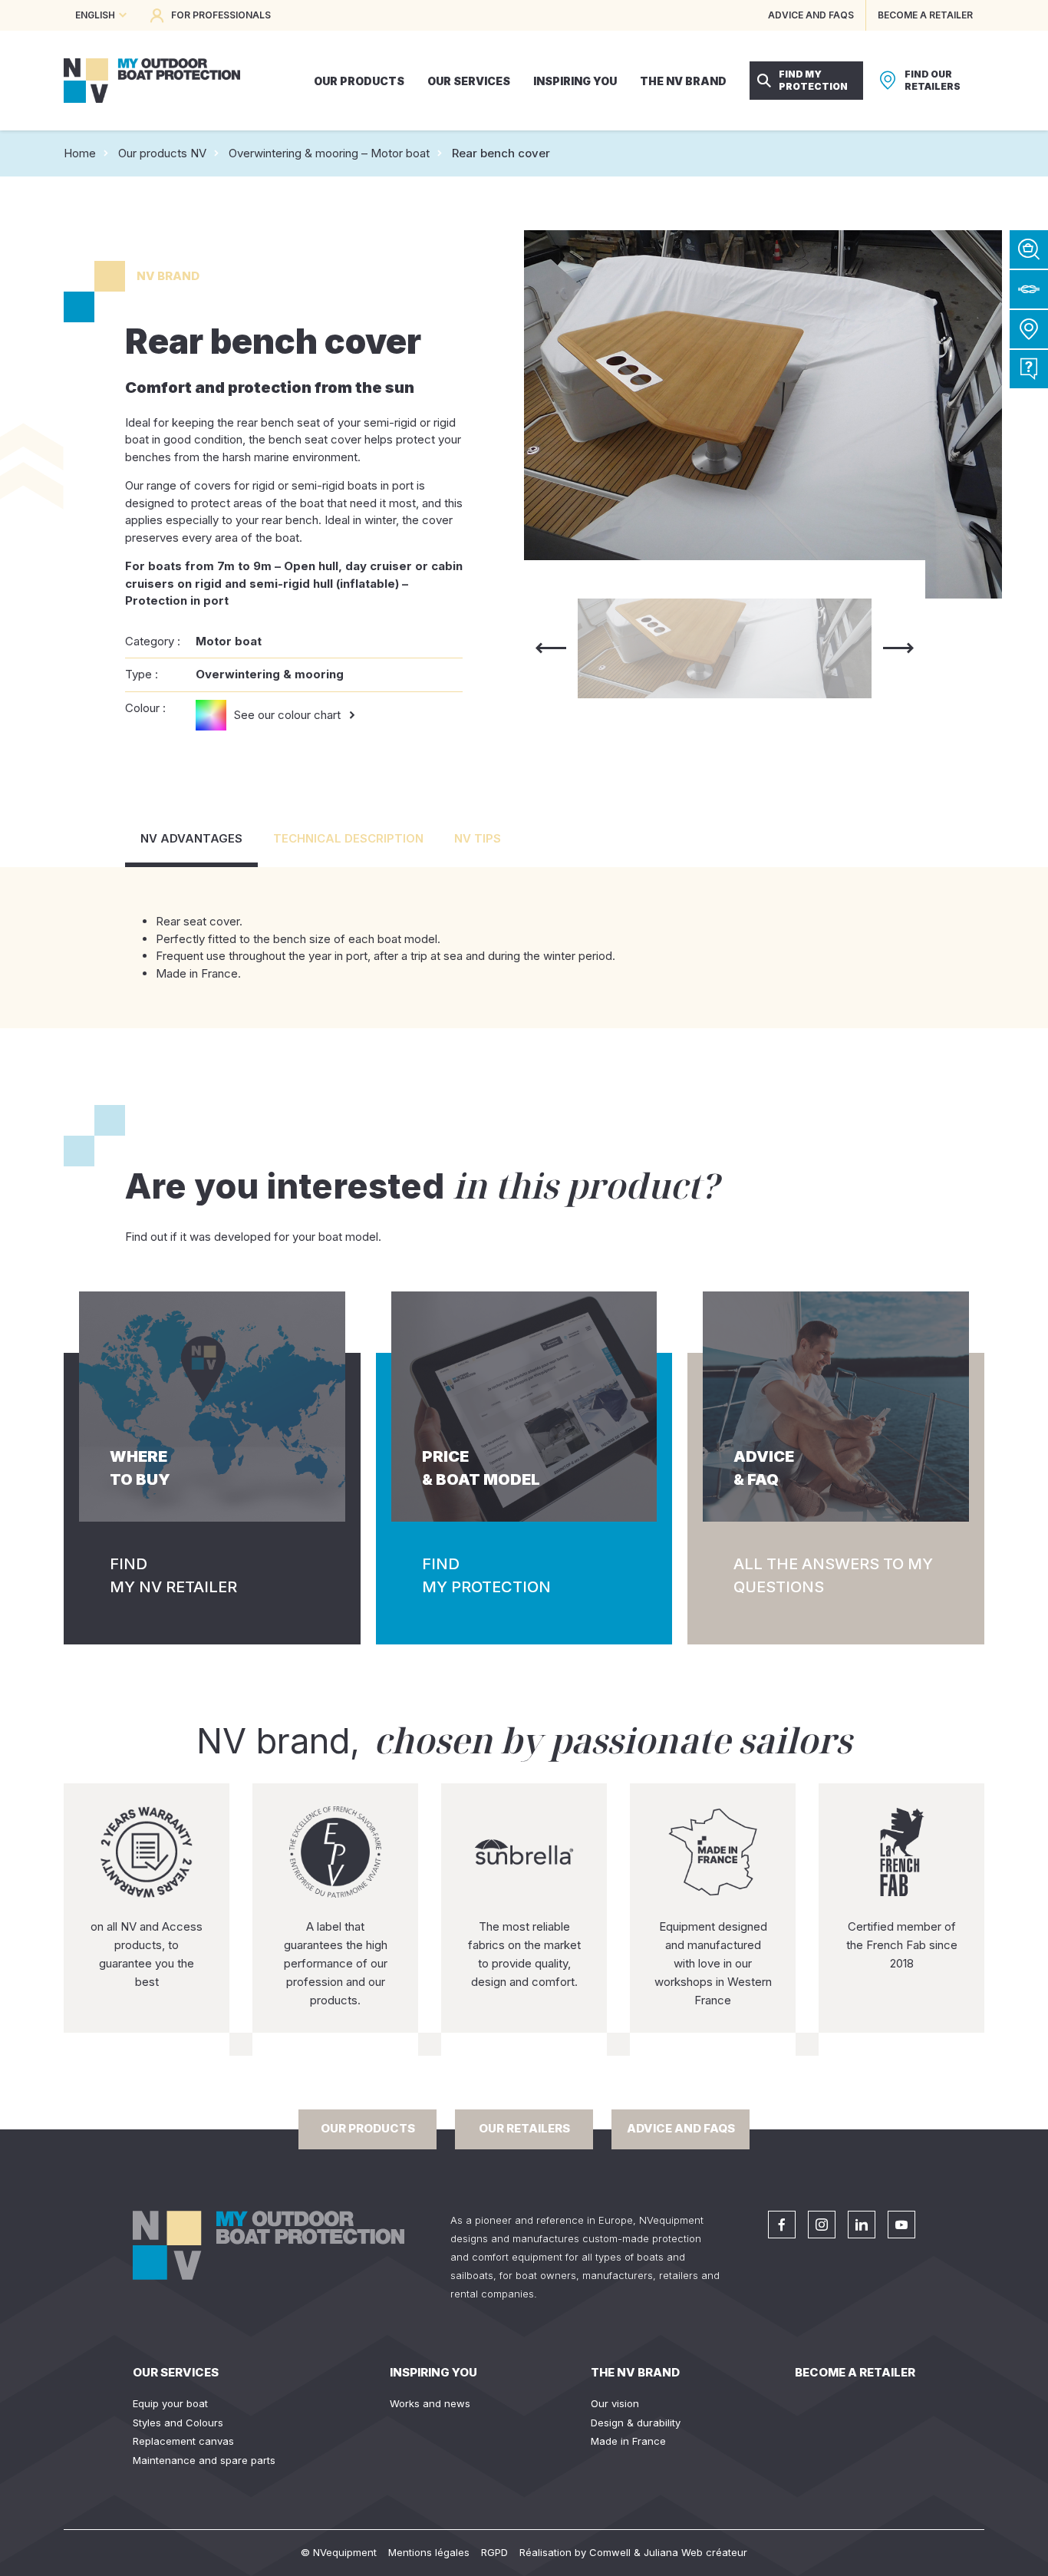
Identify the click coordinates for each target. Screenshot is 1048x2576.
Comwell (610, 2552)
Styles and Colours (178, 2423)
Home (80, 153)
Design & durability (636, 2423)
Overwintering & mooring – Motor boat (329, 153)
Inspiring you (433, 2372)
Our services (176, 2372)
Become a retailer (855, 2372)
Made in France (628, 2441)
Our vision (615, 2403)
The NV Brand (635, 2372)
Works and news (430, 2403)
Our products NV (162, 153)
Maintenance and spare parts (204, 2460)
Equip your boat (170, 2403)
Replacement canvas (183, 2441)
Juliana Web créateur (695, 2552)
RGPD (494, 2552)
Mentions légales (429, 2552)
